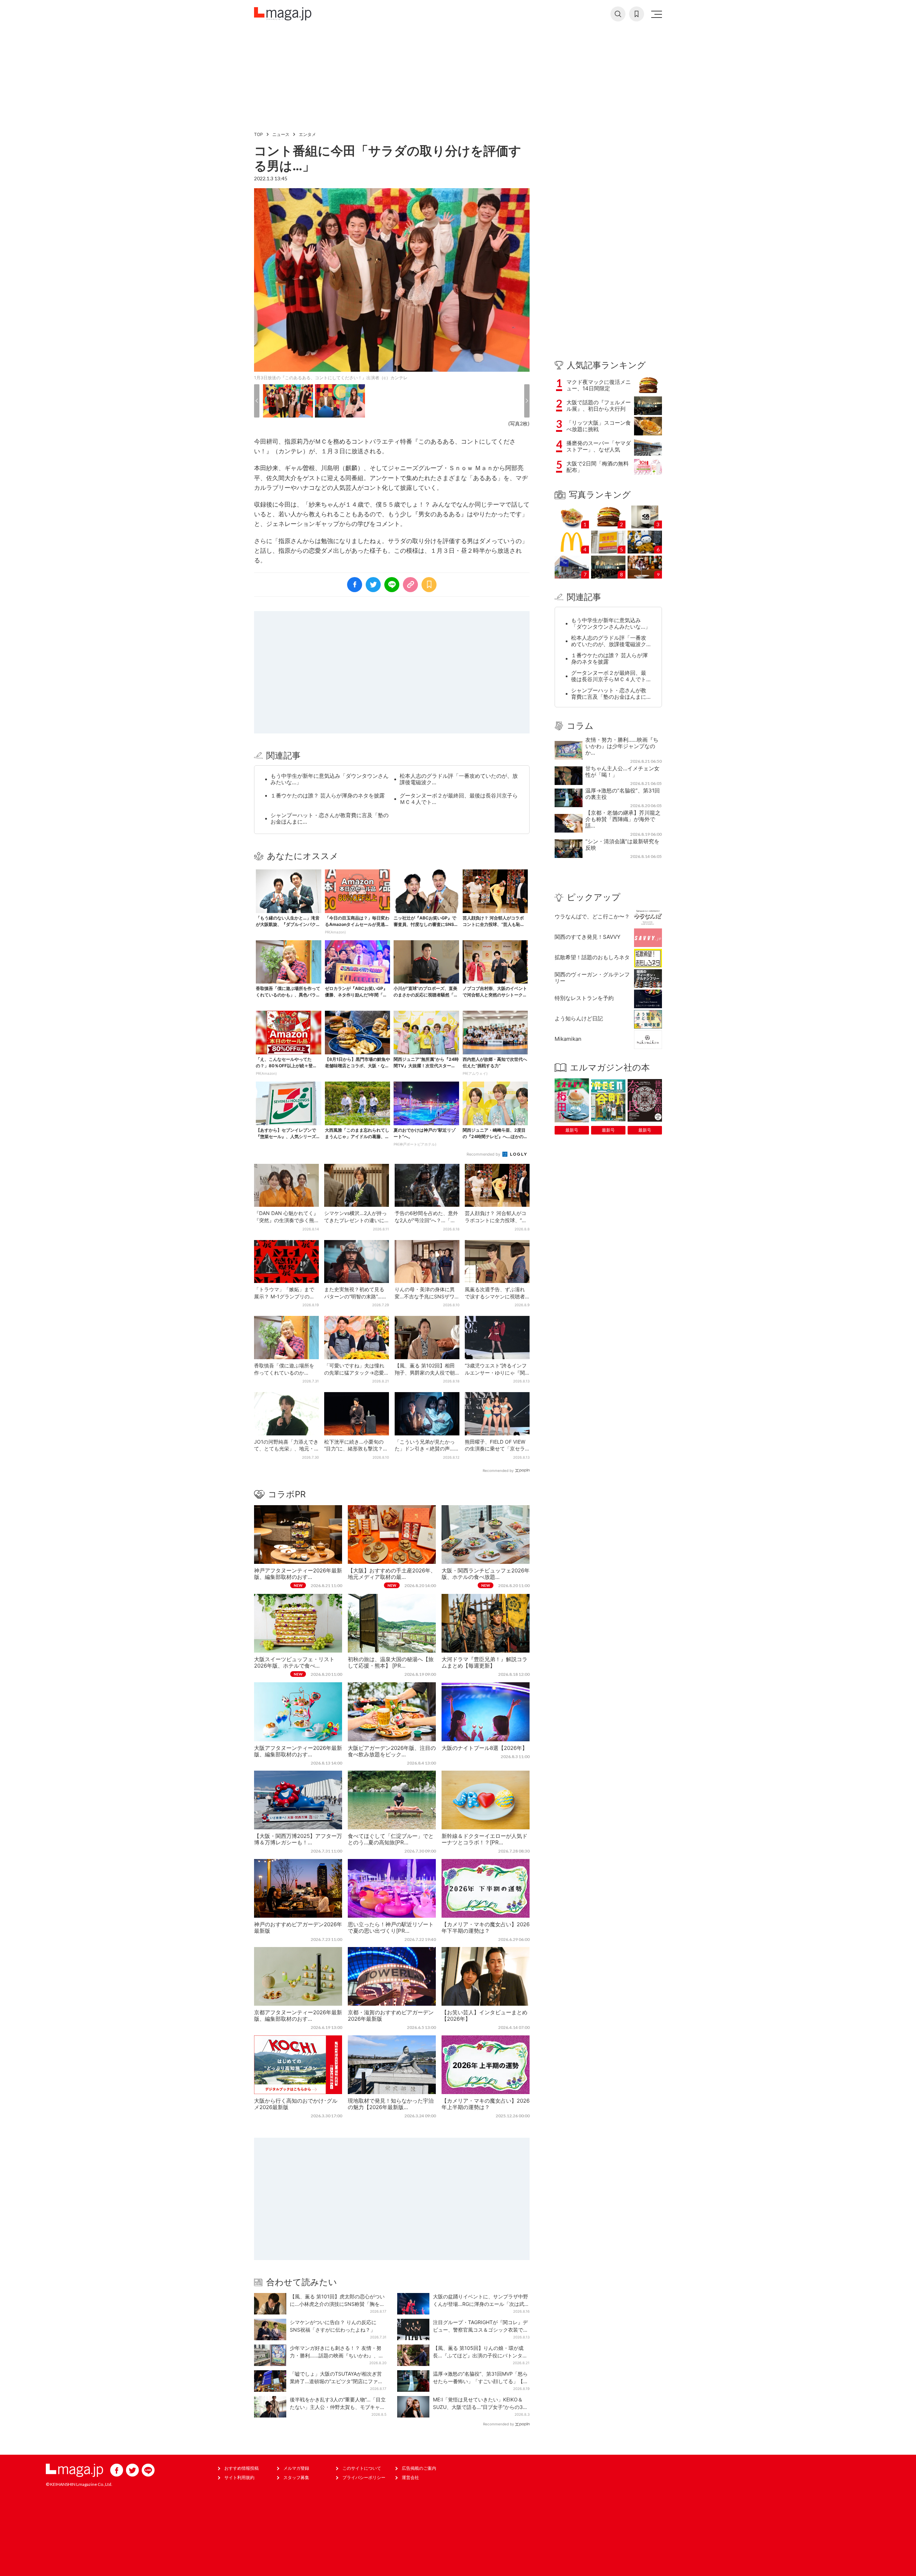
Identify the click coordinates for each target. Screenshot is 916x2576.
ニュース (281, 134)
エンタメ (307, 134)
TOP (259, 134)
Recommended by (484, 1154)
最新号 (572, 1130)
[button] (257, 401)
